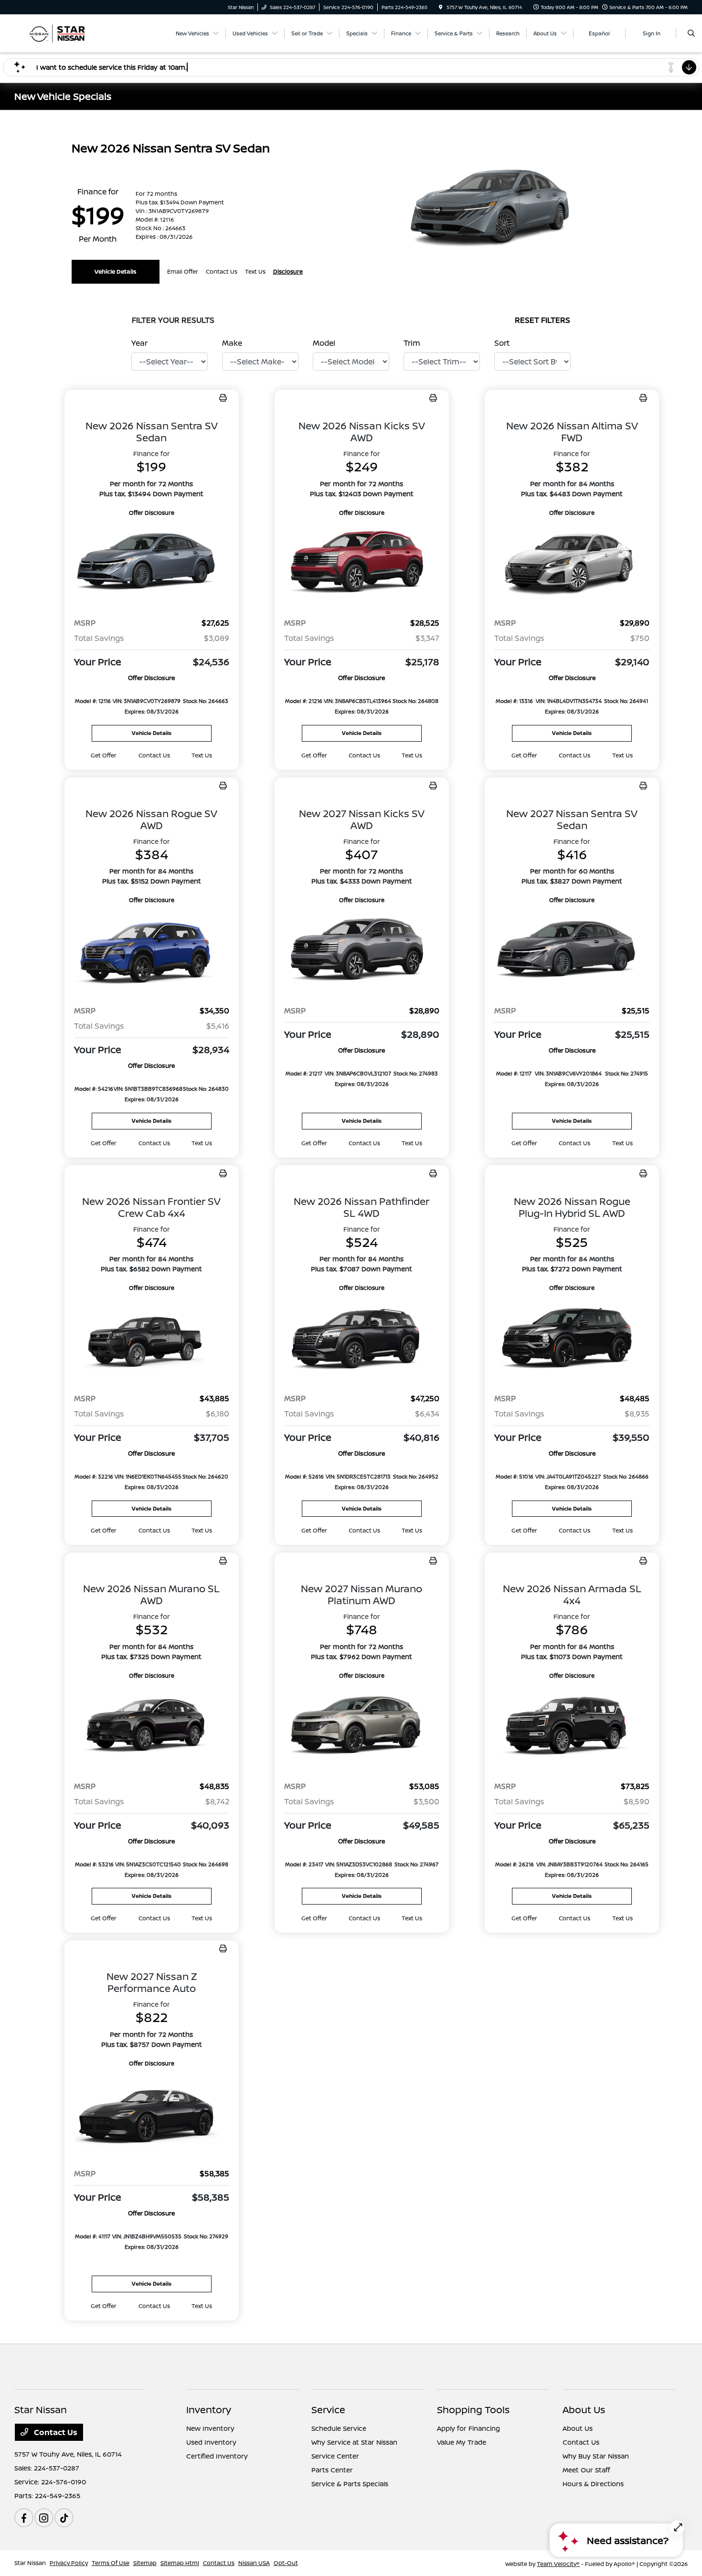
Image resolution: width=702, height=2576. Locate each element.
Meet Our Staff (586, 2470)
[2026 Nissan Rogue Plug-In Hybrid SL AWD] (572, 1339)
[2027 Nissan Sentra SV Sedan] (572, 951)
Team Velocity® (558, 2564)
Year (139, 343)
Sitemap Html (180, 2563)
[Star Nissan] (58, 32)
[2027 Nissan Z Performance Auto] (152, 2114)
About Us (584, 2410)
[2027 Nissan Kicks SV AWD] (362, 951)
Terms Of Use (111, 2563)
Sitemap (145, 2563)
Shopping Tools (473, 2410)
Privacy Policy (69, 2563)
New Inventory (210, 2428)
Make (232, 343)
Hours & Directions (593, 2484)
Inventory (209, 2410)
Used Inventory (211, 2442)
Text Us (202, 755)
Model (324, 343)
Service (328, 2410)
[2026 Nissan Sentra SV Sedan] (152, 564)
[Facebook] (24, 2518)
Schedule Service (339, 2428)
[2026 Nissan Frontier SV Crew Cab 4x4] (152, 1339)
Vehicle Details (116, 271)
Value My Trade (462, 2442)
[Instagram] (44, 2518)
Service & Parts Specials (350, 2484)
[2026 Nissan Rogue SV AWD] (152, 951)
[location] (441, 7)
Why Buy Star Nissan (596, 2456)
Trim (412, 343)
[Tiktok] (64, 2518)
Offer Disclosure (152, 513)
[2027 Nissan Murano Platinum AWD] (362, 1727)
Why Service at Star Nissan (354, 2442)
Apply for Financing (468, 2428)
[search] (691, 33)
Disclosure (288, 271)
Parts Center (332, 2470)
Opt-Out (286, 2563)
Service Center (335, 2456)
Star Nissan (30, 2563)
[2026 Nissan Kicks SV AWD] (362, 564)
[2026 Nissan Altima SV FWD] (572, 564)
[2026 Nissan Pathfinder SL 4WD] (362, 1339)
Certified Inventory (217, 2456)
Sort (502, 343)
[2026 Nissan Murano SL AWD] (152, 1727)
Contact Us (55, 2432)
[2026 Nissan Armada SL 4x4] (572, 1727)
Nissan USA (254, 2563)
